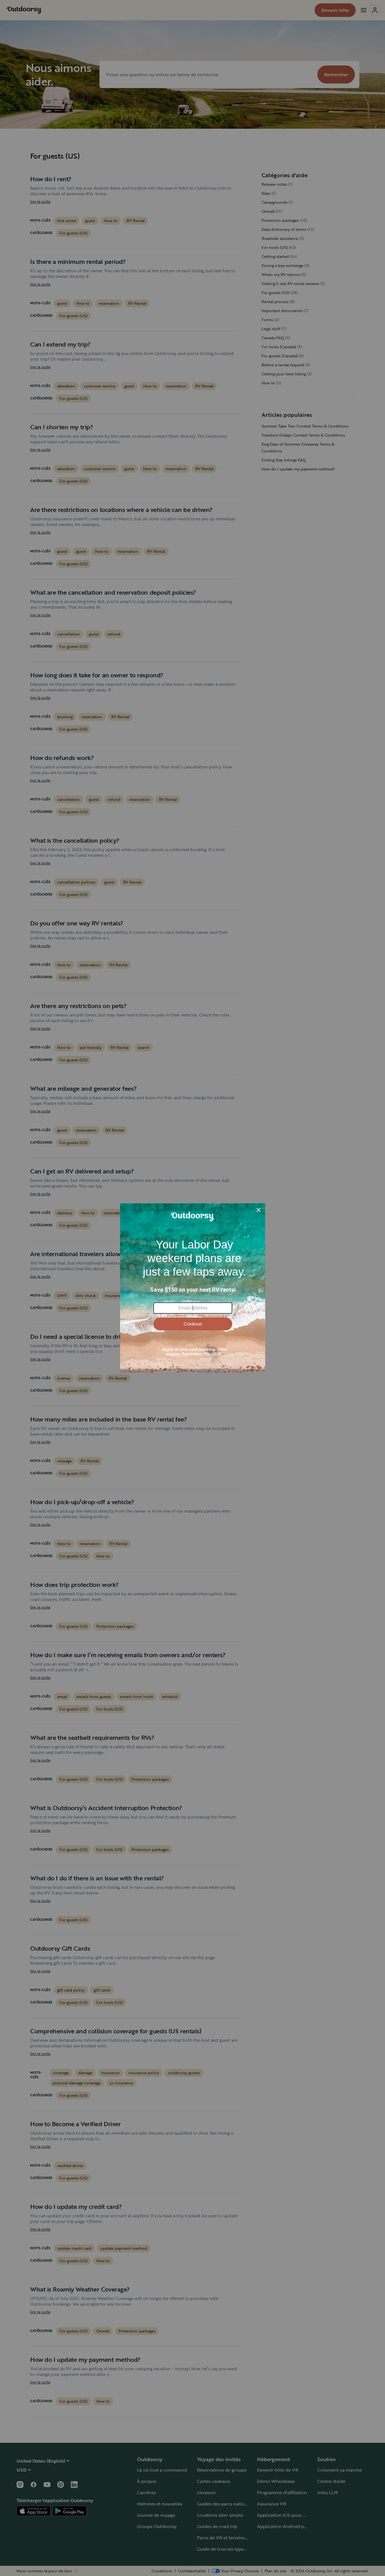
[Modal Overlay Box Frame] (193, 1288)
